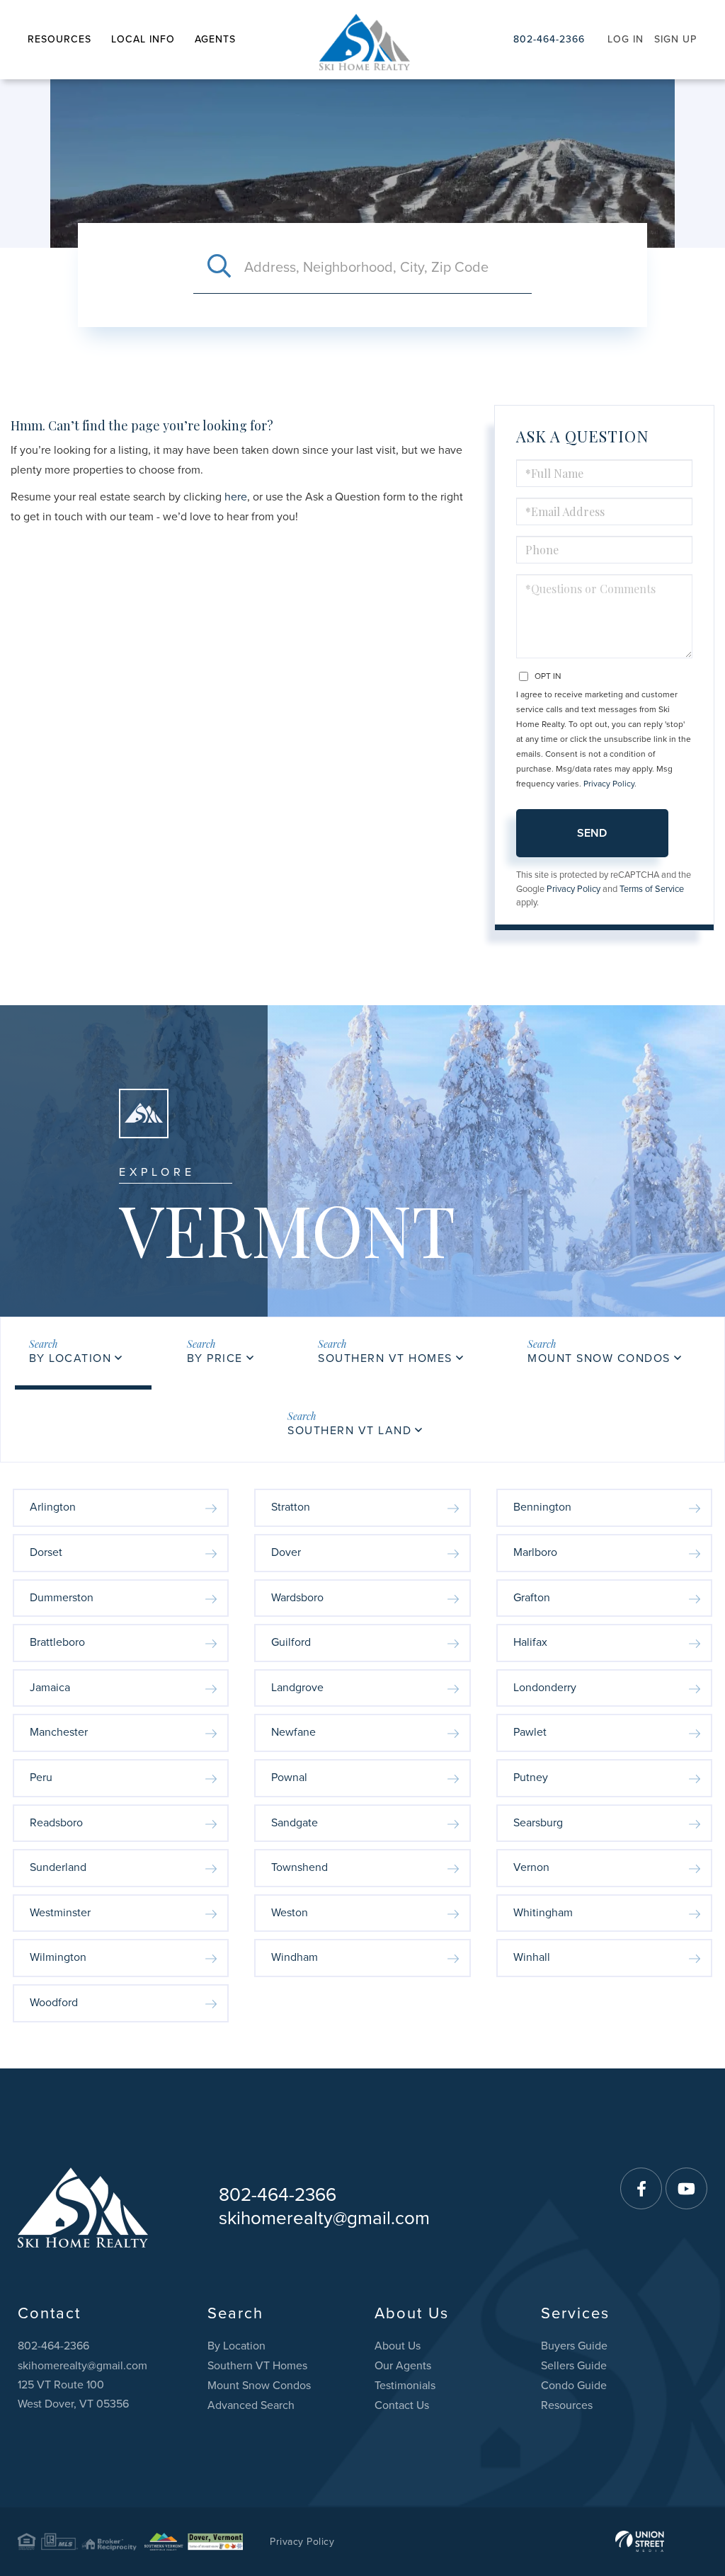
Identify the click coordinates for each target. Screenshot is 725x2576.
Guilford (291, 1642)
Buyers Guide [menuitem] (574, 2346)
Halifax (530, 1642)
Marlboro (535, 1552)
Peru (41, 1778)
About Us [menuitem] (398, 2346)
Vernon (531, 1867)
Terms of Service (652, 889)
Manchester (59, 1732)
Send (592, 833)
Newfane (293, 1732)
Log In (626, 39)
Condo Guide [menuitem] (574, 2386)
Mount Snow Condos (599, 1358)
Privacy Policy (609, 784)
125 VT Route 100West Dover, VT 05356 (73, 2394)
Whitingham (543, 1913)
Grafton (532, 1598)
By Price (215, 1358)
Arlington (53, 1507)
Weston (290, 1913)
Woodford (54, 2003)
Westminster (60, 1913)
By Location (70, 1358)
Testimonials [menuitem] (405, 2386)
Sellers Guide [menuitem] (574, 2366)
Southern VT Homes (385, 1358)
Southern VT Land (349, 1431)
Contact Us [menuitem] (402, 2405)
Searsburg (538, 1823)
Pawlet (530, 1732)
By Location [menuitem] (236, 2346)
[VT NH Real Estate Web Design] (640, 2541)
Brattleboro (57, 1642)
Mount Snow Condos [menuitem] (259, 2386)
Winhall (532, 1957)
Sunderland (58, 1867)
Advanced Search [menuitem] (251, 2405)
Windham (295, 1957)
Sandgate (295, 1823)
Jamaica (50, 1688)
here (236, 497)
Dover (286, 1552)
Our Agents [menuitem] (403, 2366)
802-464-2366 (549, 39)
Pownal (289, 1778)
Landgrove (297, 1688)
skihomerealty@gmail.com (324, 2218)
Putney (531, 1778)
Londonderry (545, 1688)
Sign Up (675, 39)
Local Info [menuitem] (143, 39)
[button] (219, 268)
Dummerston (62, 1598)
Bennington (542, 1507)
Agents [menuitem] (215, 39)
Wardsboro (297, 1598)
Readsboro (56, 1823)
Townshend (299, 1867)
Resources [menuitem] (59, 39)
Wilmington (58, 1957)
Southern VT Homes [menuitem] (257, 2366)
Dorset (46, 1552)
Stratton (291, 1507)
